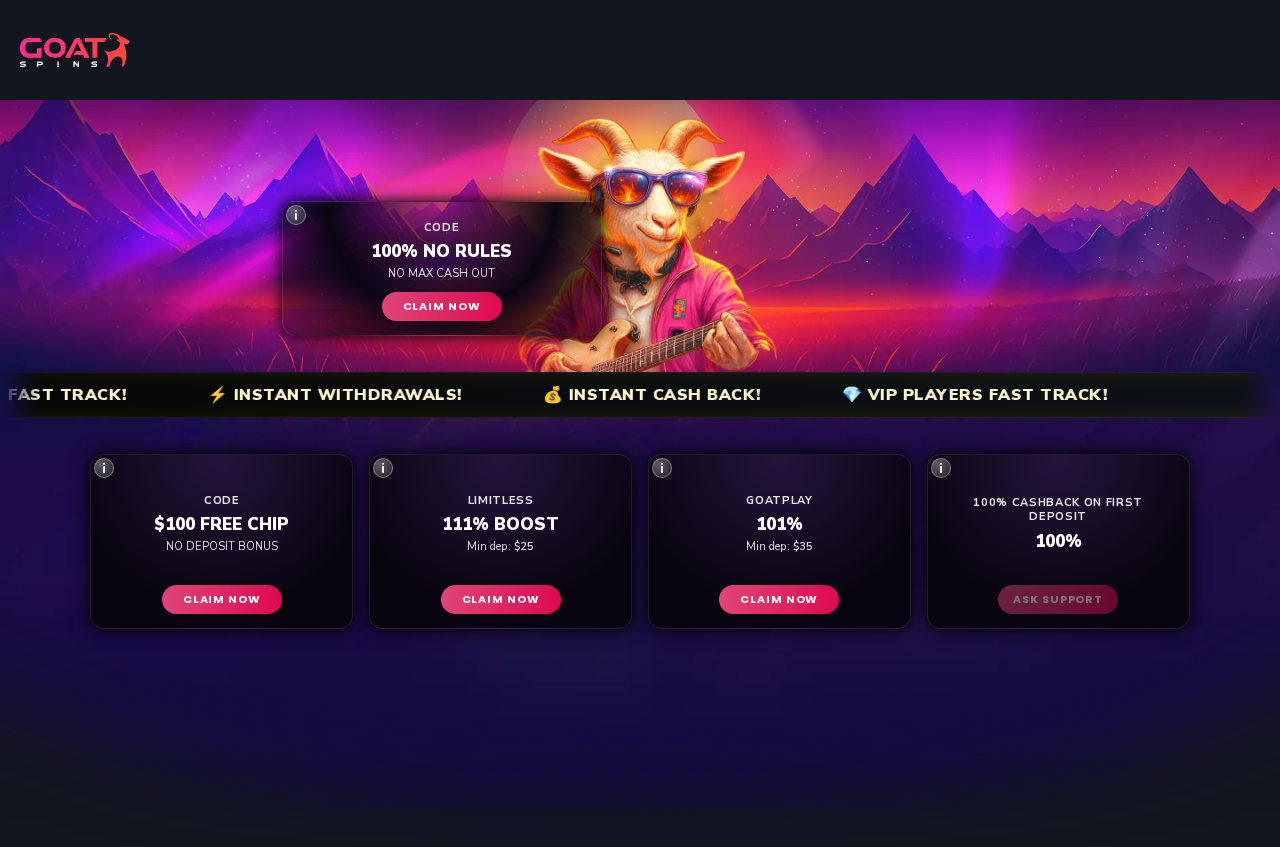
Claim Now (442, 306)
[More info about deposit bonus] (296, 215)
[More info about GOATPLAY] (662, 468)
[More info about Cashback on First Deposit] (941, 468)
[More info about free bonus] (104, 468)
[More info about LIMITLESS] (383, 468)
